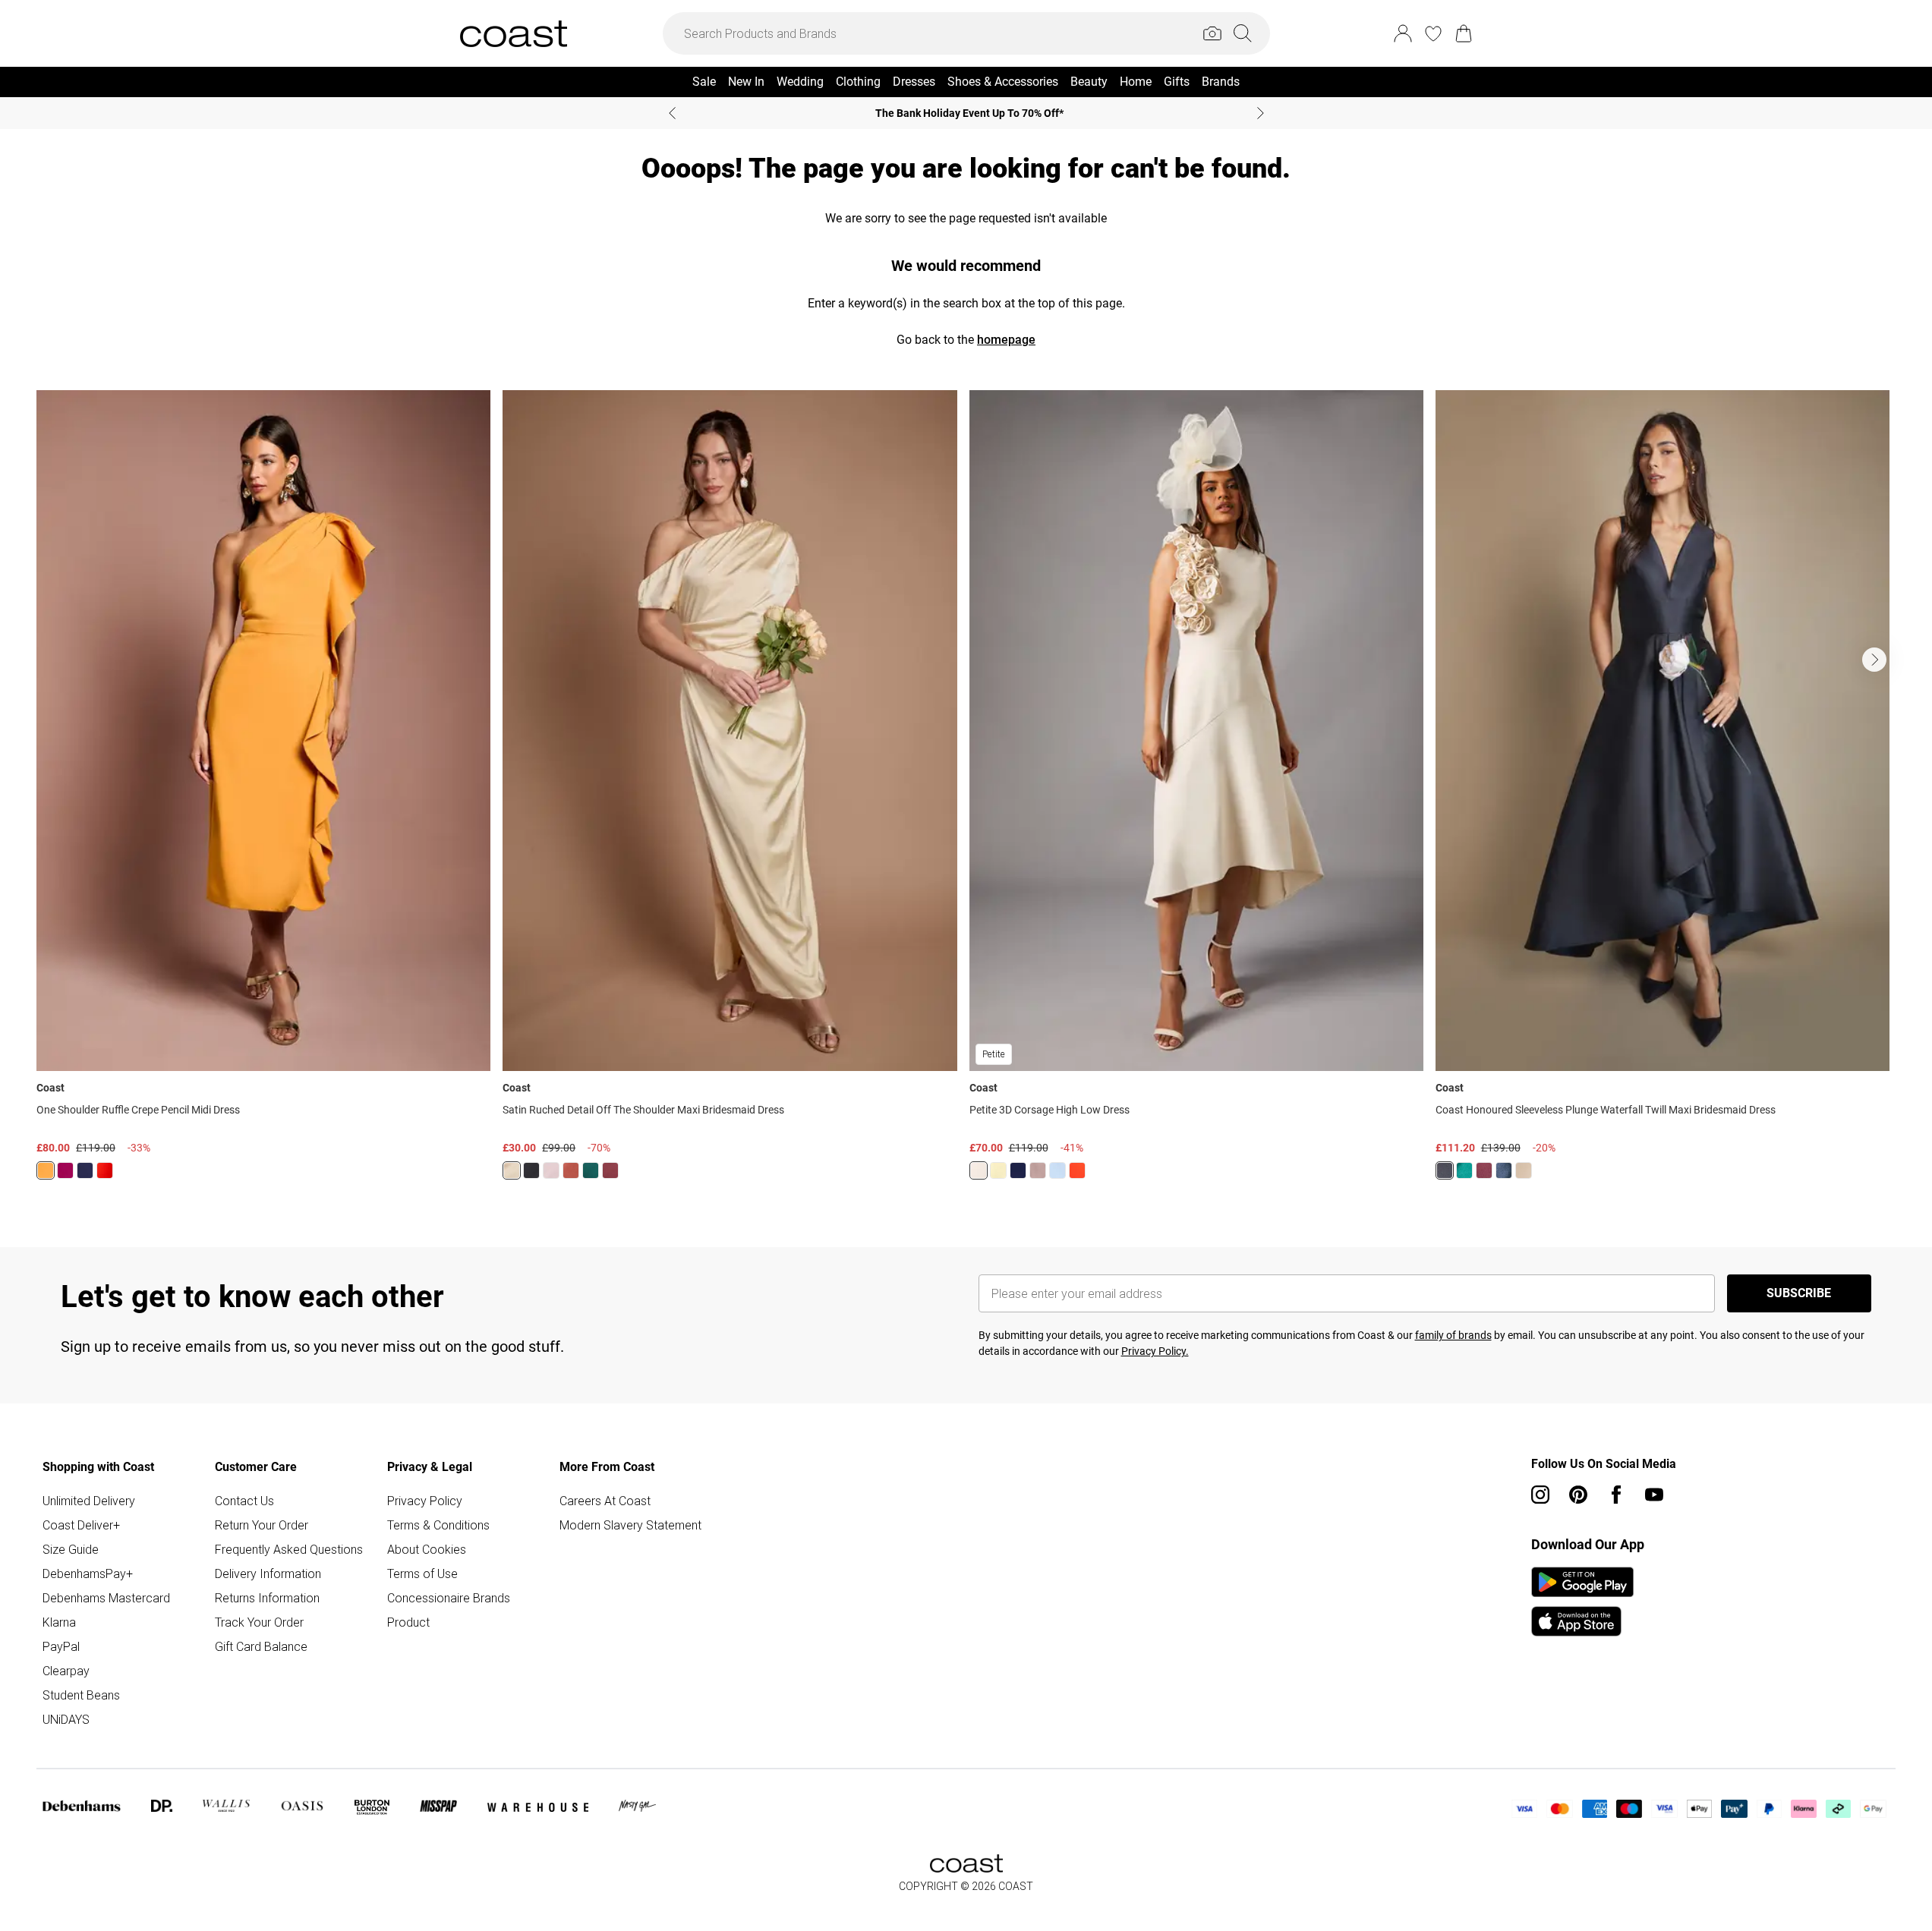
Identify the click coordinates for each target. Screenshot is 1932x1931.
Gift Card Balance (261, 1646)
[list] (966, 794)
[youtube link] (1654, 1495)
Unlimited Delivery (89, 1501)
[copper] (571, 1170)
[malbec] (610, 1170)
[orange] (46, 1170)
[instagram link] (1540, 1495)
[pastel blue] (1057, 1170)
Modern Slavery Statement (630, 1525)
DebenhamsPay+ (88, 1573)
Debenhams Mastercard (106, 1598)
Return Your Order (262, 1525)
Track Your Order (259, 1622)
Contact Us (244, 1501)
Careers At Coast (605, 1501)
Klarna (59, 1622)
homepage (1006, 340)
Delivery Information (268, 1573)
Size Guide (71, 1549)
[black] (531, 1170)
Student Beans (81, 1695)
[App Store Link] (1582, 1602)
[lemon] (512, 1170)
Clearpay (66, 1671)
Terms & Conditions (438, 1525)
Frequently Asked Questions (289, 1549)
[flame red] (105, 1170)
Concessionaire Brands (449, 1598)
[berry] (65, 1170)
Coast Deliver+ (81, 1525)
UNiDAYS (66, 1719)
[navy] (85, 1170)
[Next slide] (1261, 113)
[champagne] (979, 1170)
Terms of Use (422, 1573)
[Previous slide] (672, 113)
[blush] (551, 1170)
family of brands (1453, 1335)
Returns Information (267, 1598)
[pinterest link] (1578, 1495)
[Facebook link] (1616, 1495)
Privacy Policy (425, 1501)
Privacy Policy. (1155, 1351)
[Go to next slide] (1874, 660)
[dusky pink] (1038, 1170)
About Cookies (427, 1549)
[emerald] (591, 1170)
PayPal (61, 1646)
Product (408, 1622)
